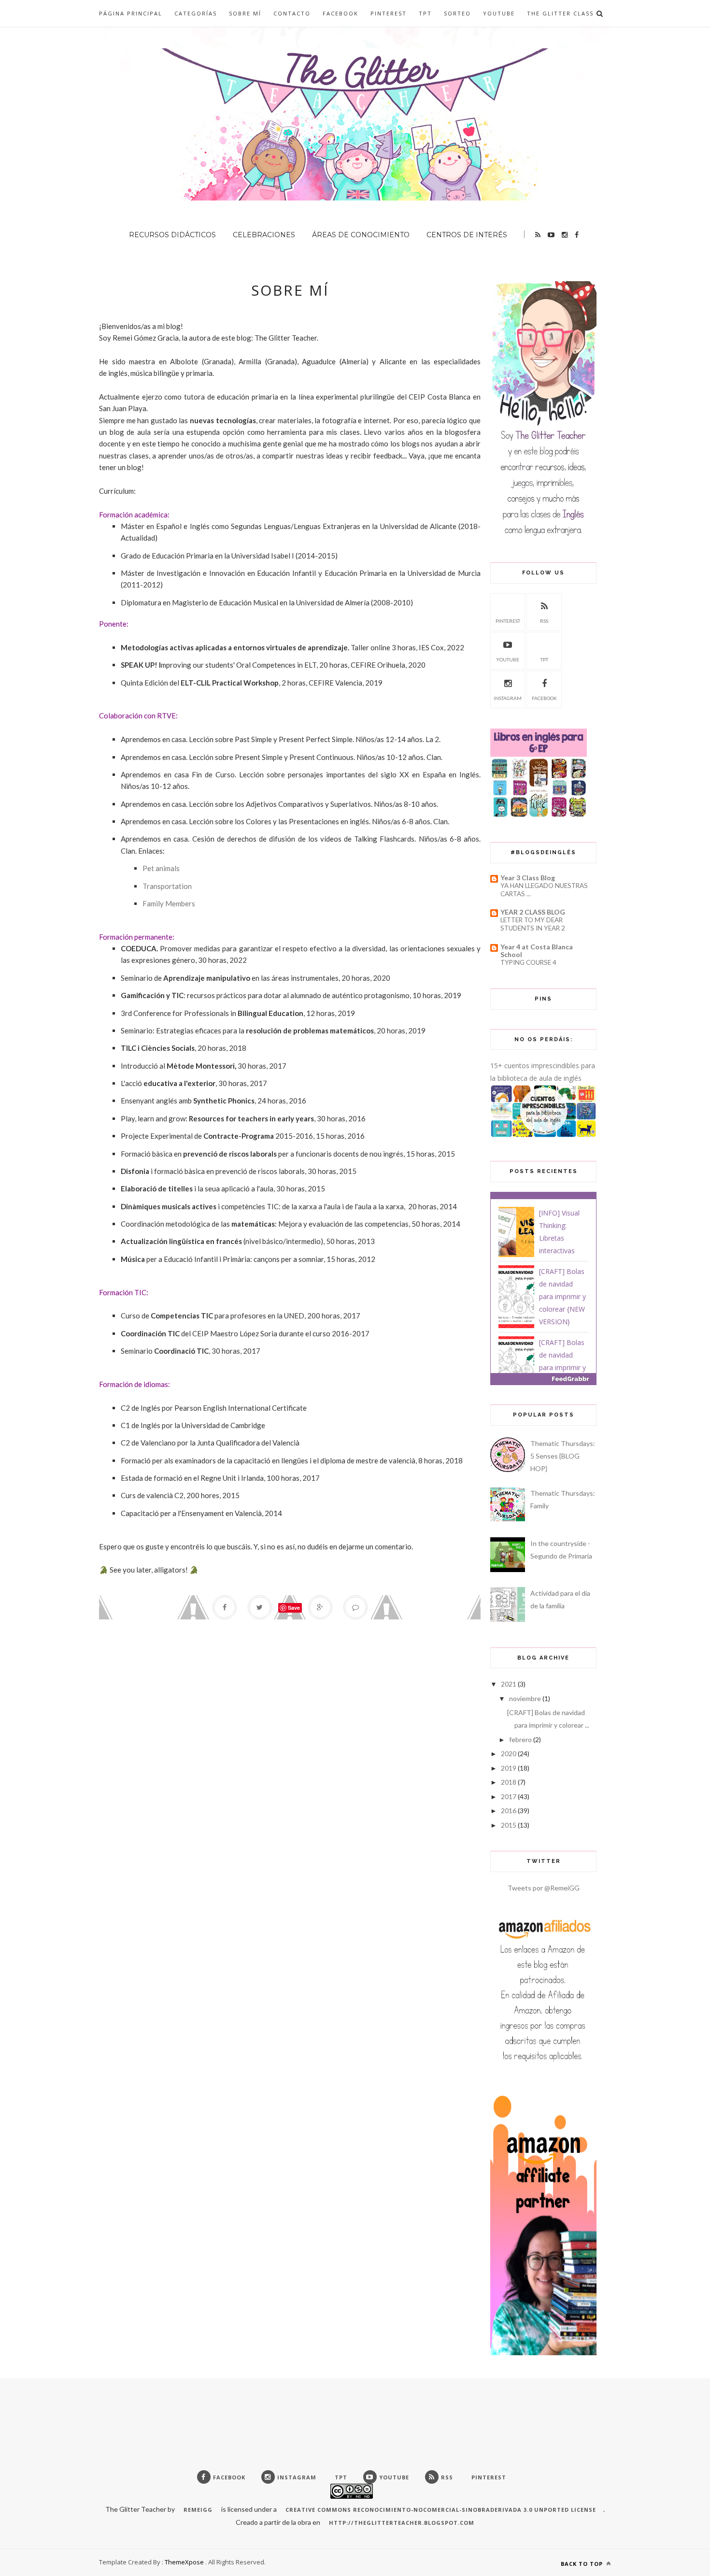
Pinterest (389, 13)
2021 (509, 1684)
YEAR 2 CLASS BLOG (533, 912)
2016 (509, 1810)
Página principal (131, 13)
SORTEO (457, 13)
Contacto (292, 13)
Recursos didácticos (172, 235)
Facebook (341, 13)
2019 (509, 1768)
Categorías (196, 13)
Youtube (499, 13)
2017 (509, 1796)
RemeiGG (198, 2510)
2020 (509, 1753)
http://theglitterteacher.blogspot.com (402, 2523)
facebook (544, 698)
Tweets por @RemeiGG (544, 1888)
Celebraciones (264, 235)
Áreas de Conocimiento (361, 235)
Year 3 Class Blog (528, 878)
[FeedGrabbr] (543, 1379)
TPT (425, 13)
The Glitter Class (560, 13)
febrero (520, 1739)
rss (544, 621)
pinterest (508, 621)
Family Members (169, 903)
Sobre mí (245, 13)
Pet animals (161, 868)
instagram (508, 698)
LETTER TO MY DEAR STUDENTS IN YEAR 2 (533, 924)
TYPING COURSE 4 (528, 962)
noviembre (525, 1698)
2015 (509, 1825)
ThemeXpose (184, 2562)
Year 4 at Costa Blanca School (537, 951)
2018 (509, 1782)
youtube (508, 659)
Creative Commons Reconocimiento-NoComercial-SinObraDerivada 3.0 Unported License (441, 2510)
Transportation (167, 886)
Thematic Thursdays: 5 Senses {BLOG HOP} (563, 1456)
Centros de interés (467, 235)
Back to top (583, 2564)
